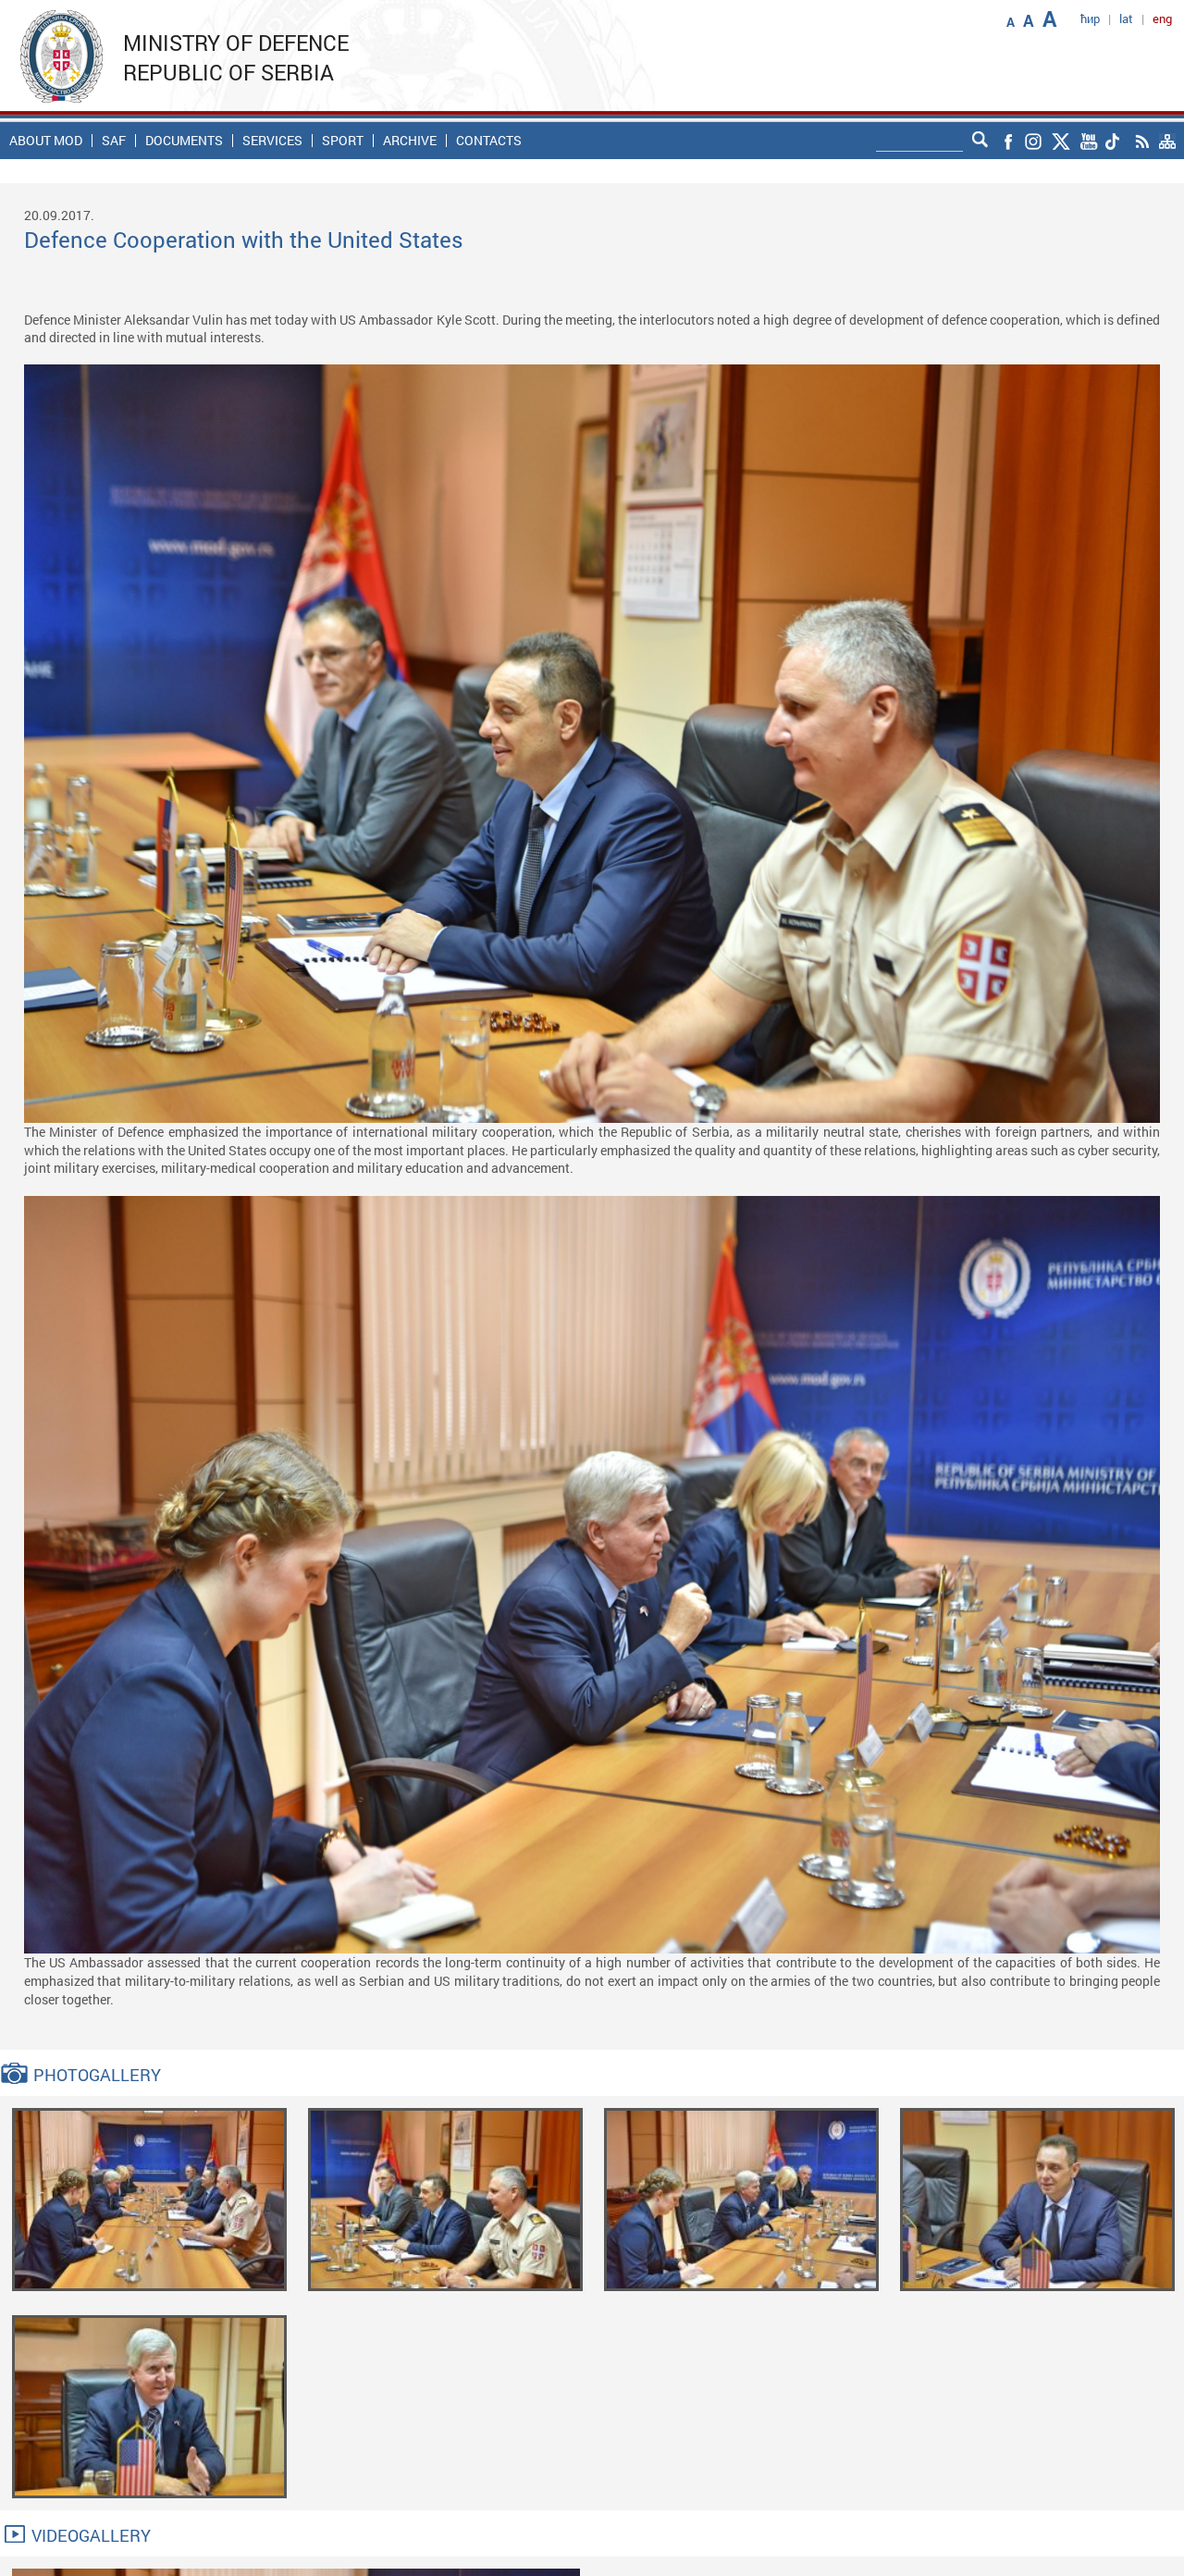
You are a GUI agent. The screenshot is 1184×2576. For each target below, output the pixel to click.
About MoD (46, 141)
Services (272, 141)
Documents (184, 141)
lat (1126, 18)
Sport (343, 141)
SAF (114, 141)
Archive (410, 141)
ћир (1090, 18)
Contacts (489, 141)
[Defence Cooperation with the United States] (149, 2198)
